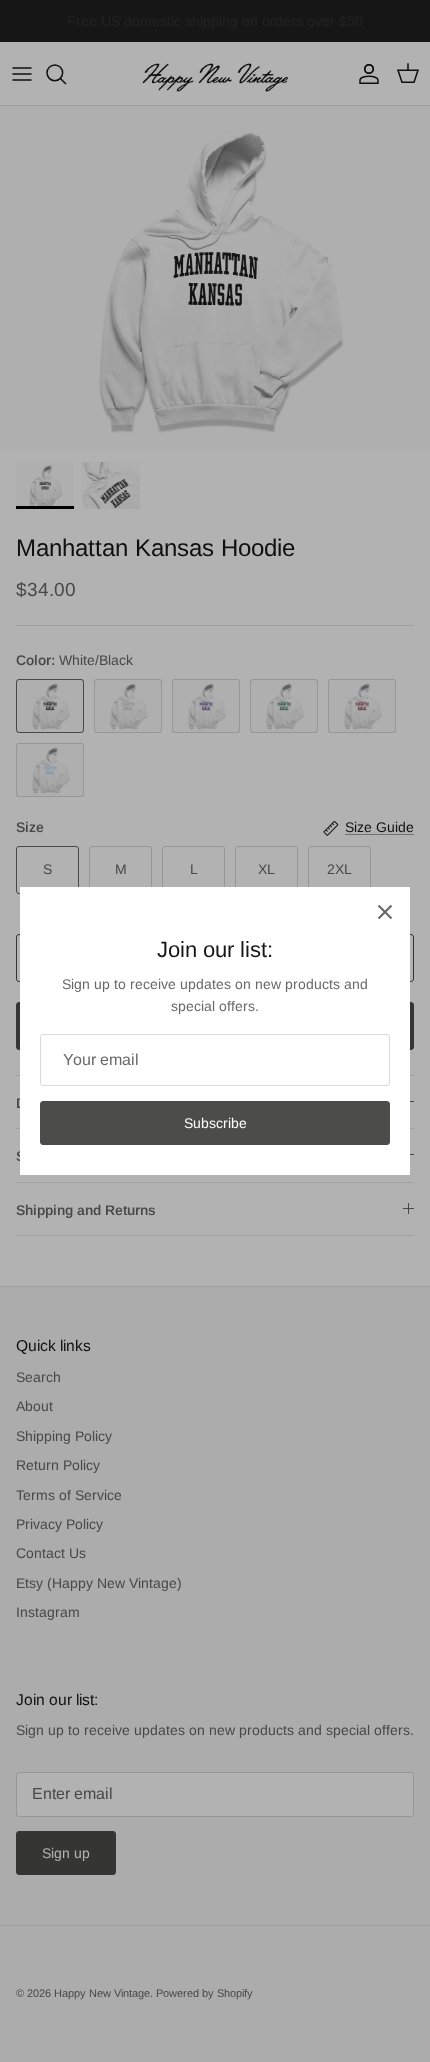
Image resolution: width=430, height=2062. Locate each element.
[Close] (385, 912)
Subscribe (215, 1123)
